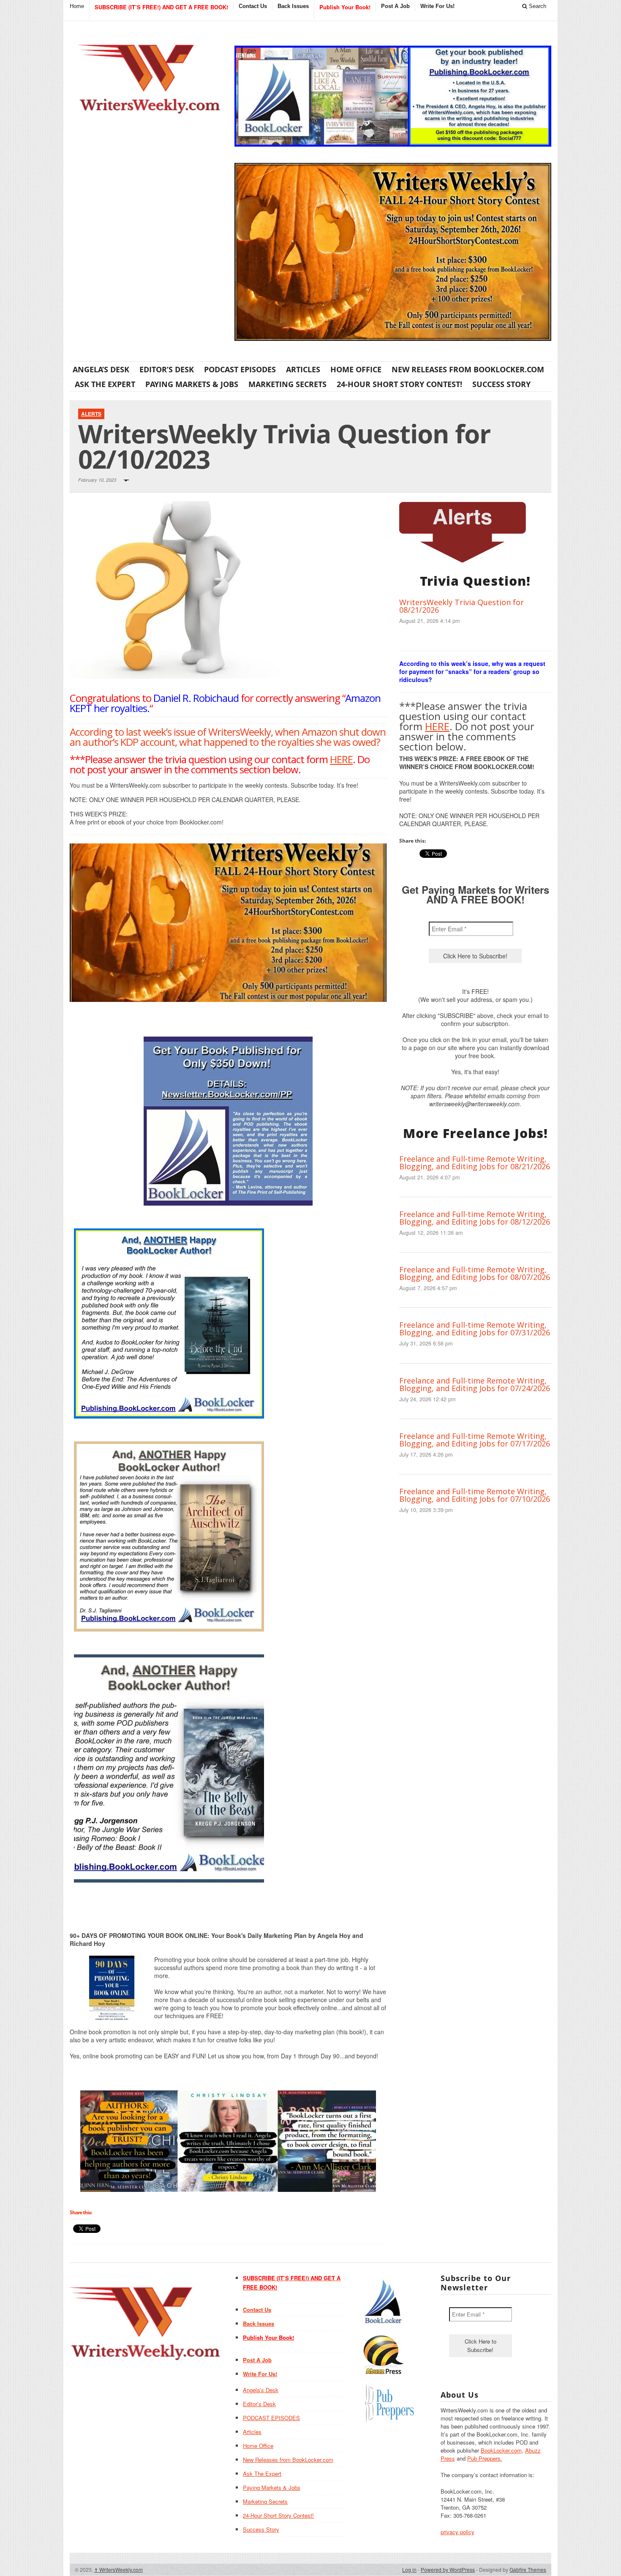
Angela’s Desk (101, 369)
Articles (303, 369)
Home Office (356, 369)
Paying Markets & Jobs (192, 384)
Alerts (91, 414)
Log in (409, 2569)
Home (77, 6)
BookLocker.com (501, 2450)
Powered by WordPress (448, 2569)
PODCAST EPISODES (240, 369)
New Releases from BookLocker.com (468, 369)
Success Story (501, 384)
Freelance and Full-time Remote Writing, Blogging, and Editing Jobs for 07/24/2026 (475, 1384)
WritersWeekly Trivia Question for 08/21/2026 (462, 606)
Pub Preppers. (485, 2458)
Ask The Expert (105, 384)
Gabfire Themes (528, 2569)
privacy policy (458, 2532)
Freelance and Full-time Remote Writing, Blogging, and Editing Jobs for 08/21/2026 (475, 1162)
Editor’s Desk (167, 369)
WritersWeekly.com (118, 2569)
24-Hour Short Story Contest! (399, 384)
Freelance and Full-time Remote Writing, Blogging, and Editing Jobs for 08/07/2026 (475, 1273)
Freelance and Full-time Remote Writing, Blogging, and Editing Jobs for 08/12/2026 (475, 1218)
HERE (341, 759)
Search (537, 6)
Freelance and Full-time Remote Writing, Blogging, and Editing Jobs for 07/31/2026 (475, 1329)
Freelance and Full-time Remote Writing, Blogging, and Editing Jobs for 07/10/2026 (475, 1495)
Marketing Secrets (287, 384)
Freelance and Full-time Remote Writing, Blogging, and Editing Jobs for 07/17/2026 (475, 1440)
